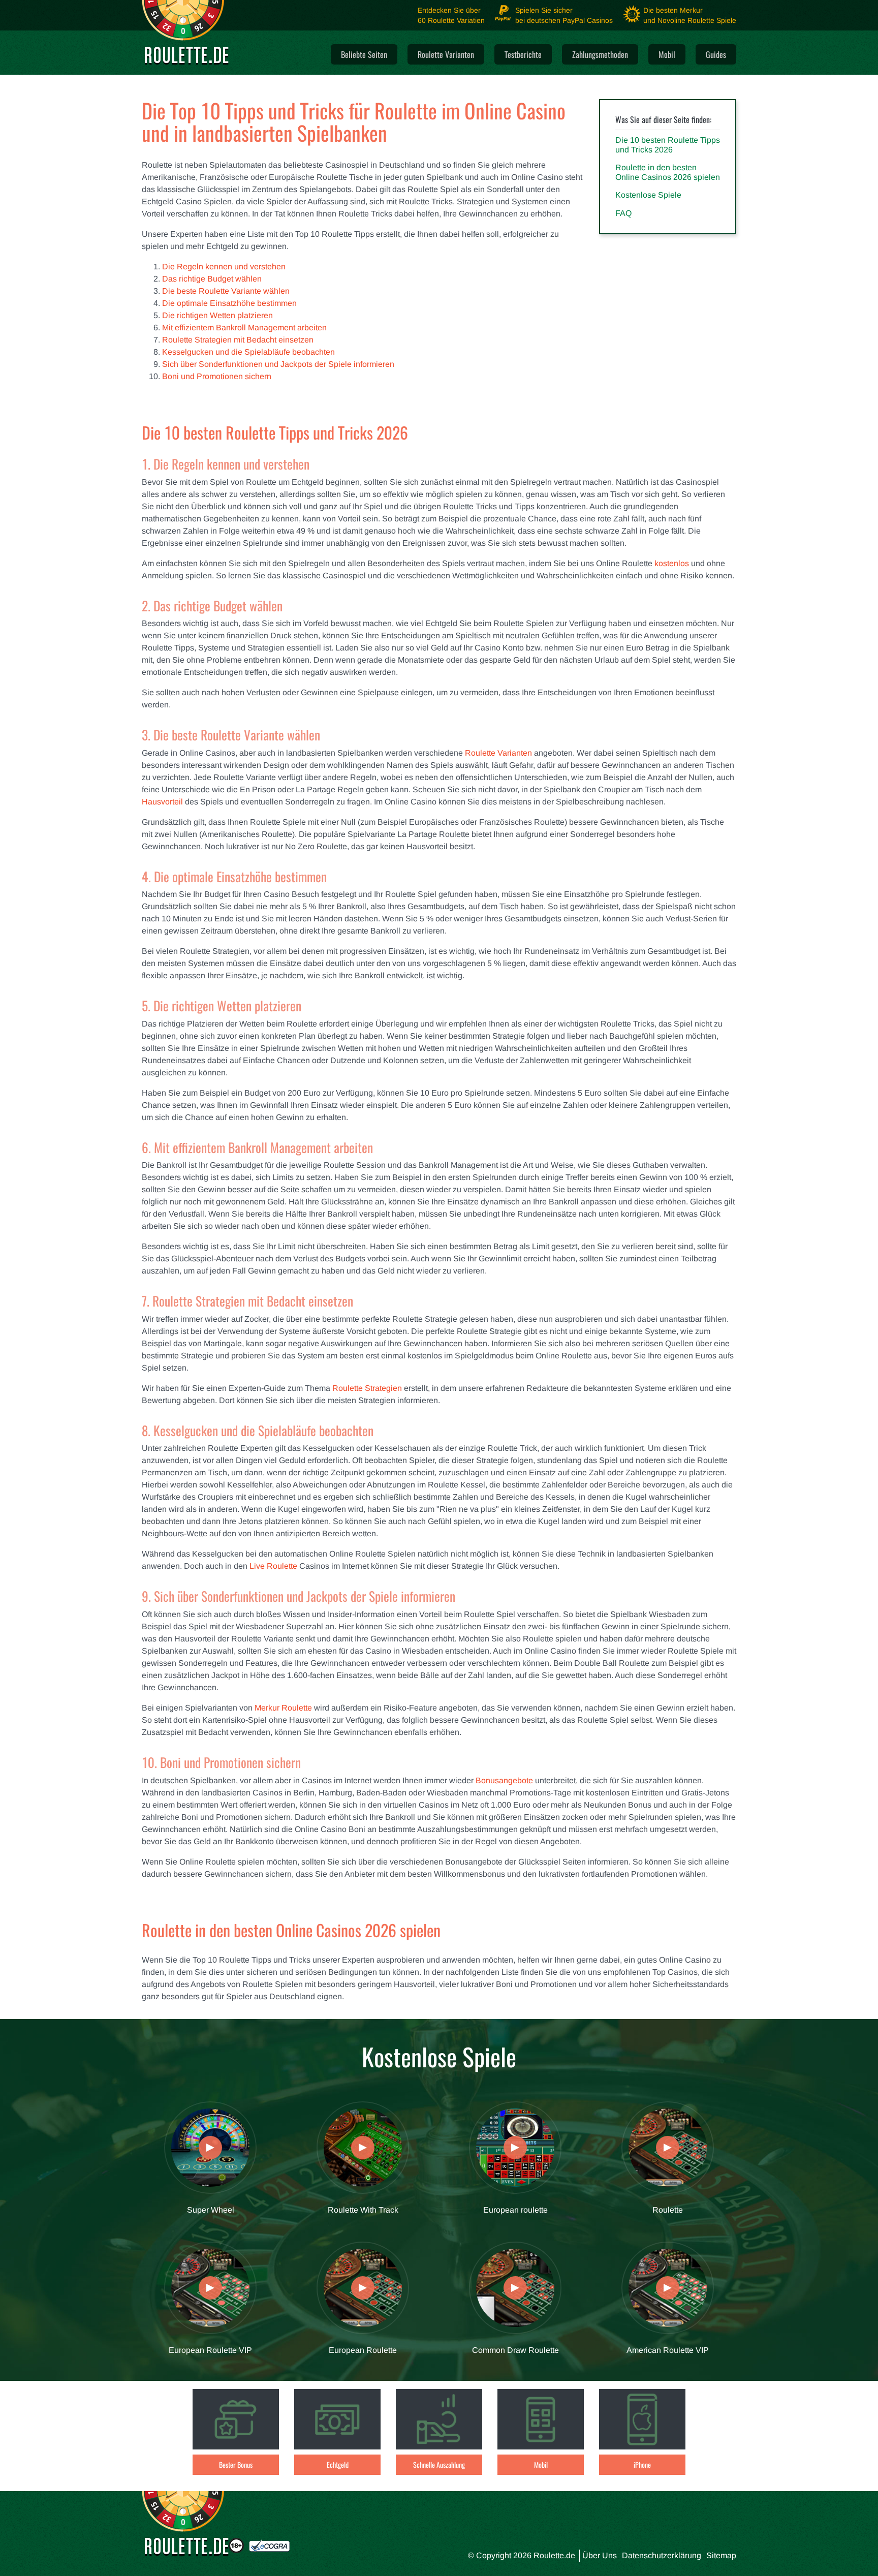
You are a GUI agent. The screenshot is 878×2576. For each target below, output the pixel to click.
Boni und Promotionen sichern (217, 376)
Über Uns (600, 2555)
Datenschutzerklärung (662, 2555)
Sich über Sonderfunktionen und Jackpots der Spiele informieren (278, 364)
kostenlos (672, 563)
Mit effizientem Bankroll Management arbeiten (244, 328)
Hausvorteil (162, 802)
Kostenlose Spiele (648, 195)
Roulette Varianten (498, 753)
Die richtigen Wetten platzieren (217, 315)
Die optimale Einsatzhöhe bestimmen (229, 303)
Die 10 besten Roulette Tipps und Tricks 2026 (668, 145)
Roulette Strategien (367, 1388)
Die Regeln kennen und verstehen (224, 267)
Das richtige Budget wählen (212, 279)
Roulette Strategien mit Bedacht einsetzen (238, 340)
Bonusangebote (504, 1780)
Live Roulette (273, 1566)
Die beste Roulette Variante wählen (226, 291)
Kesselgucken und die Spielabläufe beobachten (248, 352)
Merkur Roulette (283, 1708)
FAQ (623, 213)
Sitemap (721, 2555)
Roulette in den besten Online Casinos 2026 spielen (668, 172)
